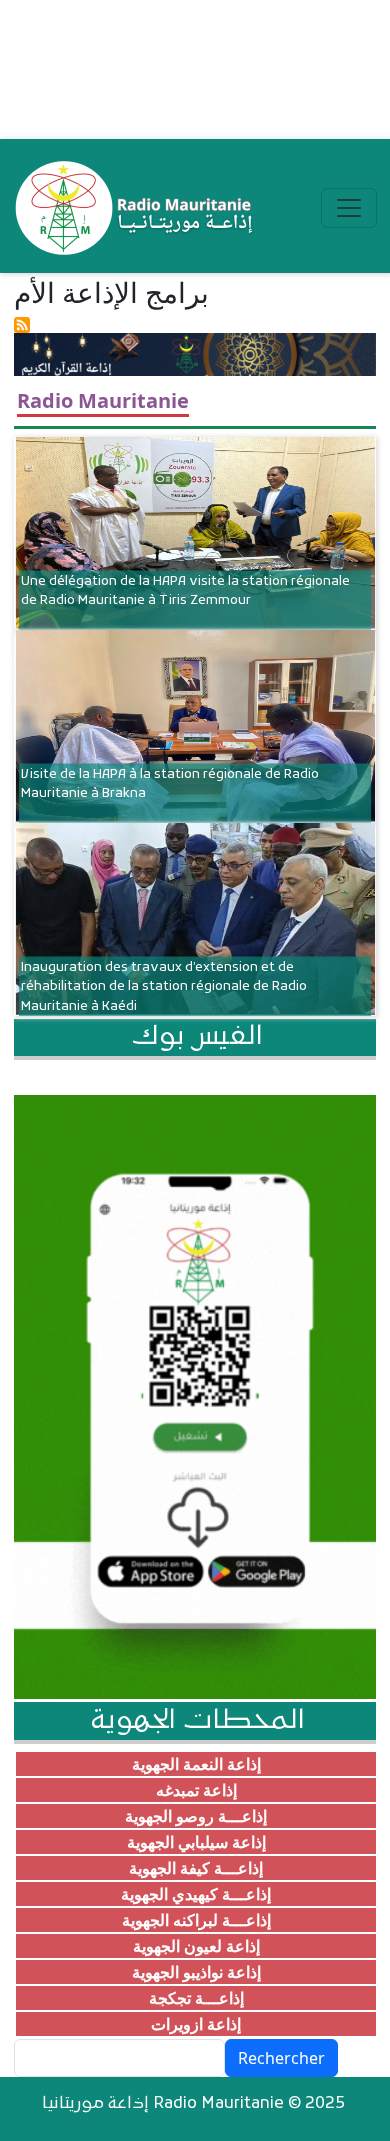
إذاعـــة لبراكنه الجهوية (196, 1920)
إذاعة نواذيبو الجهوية (196, 1972)
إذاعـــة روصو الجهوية (196, 1816)
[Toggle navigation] (349, 208)
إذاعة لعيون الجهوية (196, 1946)
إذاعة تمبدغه (196, 1790)
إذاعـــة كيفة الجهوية (196, 1868)
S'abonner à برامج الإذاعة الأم (22, 325)
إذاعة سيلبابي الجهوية (196, 1842)
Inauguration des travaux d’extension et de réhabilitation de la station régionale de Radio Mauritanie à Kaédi (164, 986)
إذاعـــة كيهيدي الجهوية (196, 1894)
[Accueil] (135, 208)
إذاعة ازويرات (196, 2024)
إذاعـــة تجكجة (196, 1998)
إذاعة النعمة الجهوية (196, 1764)
